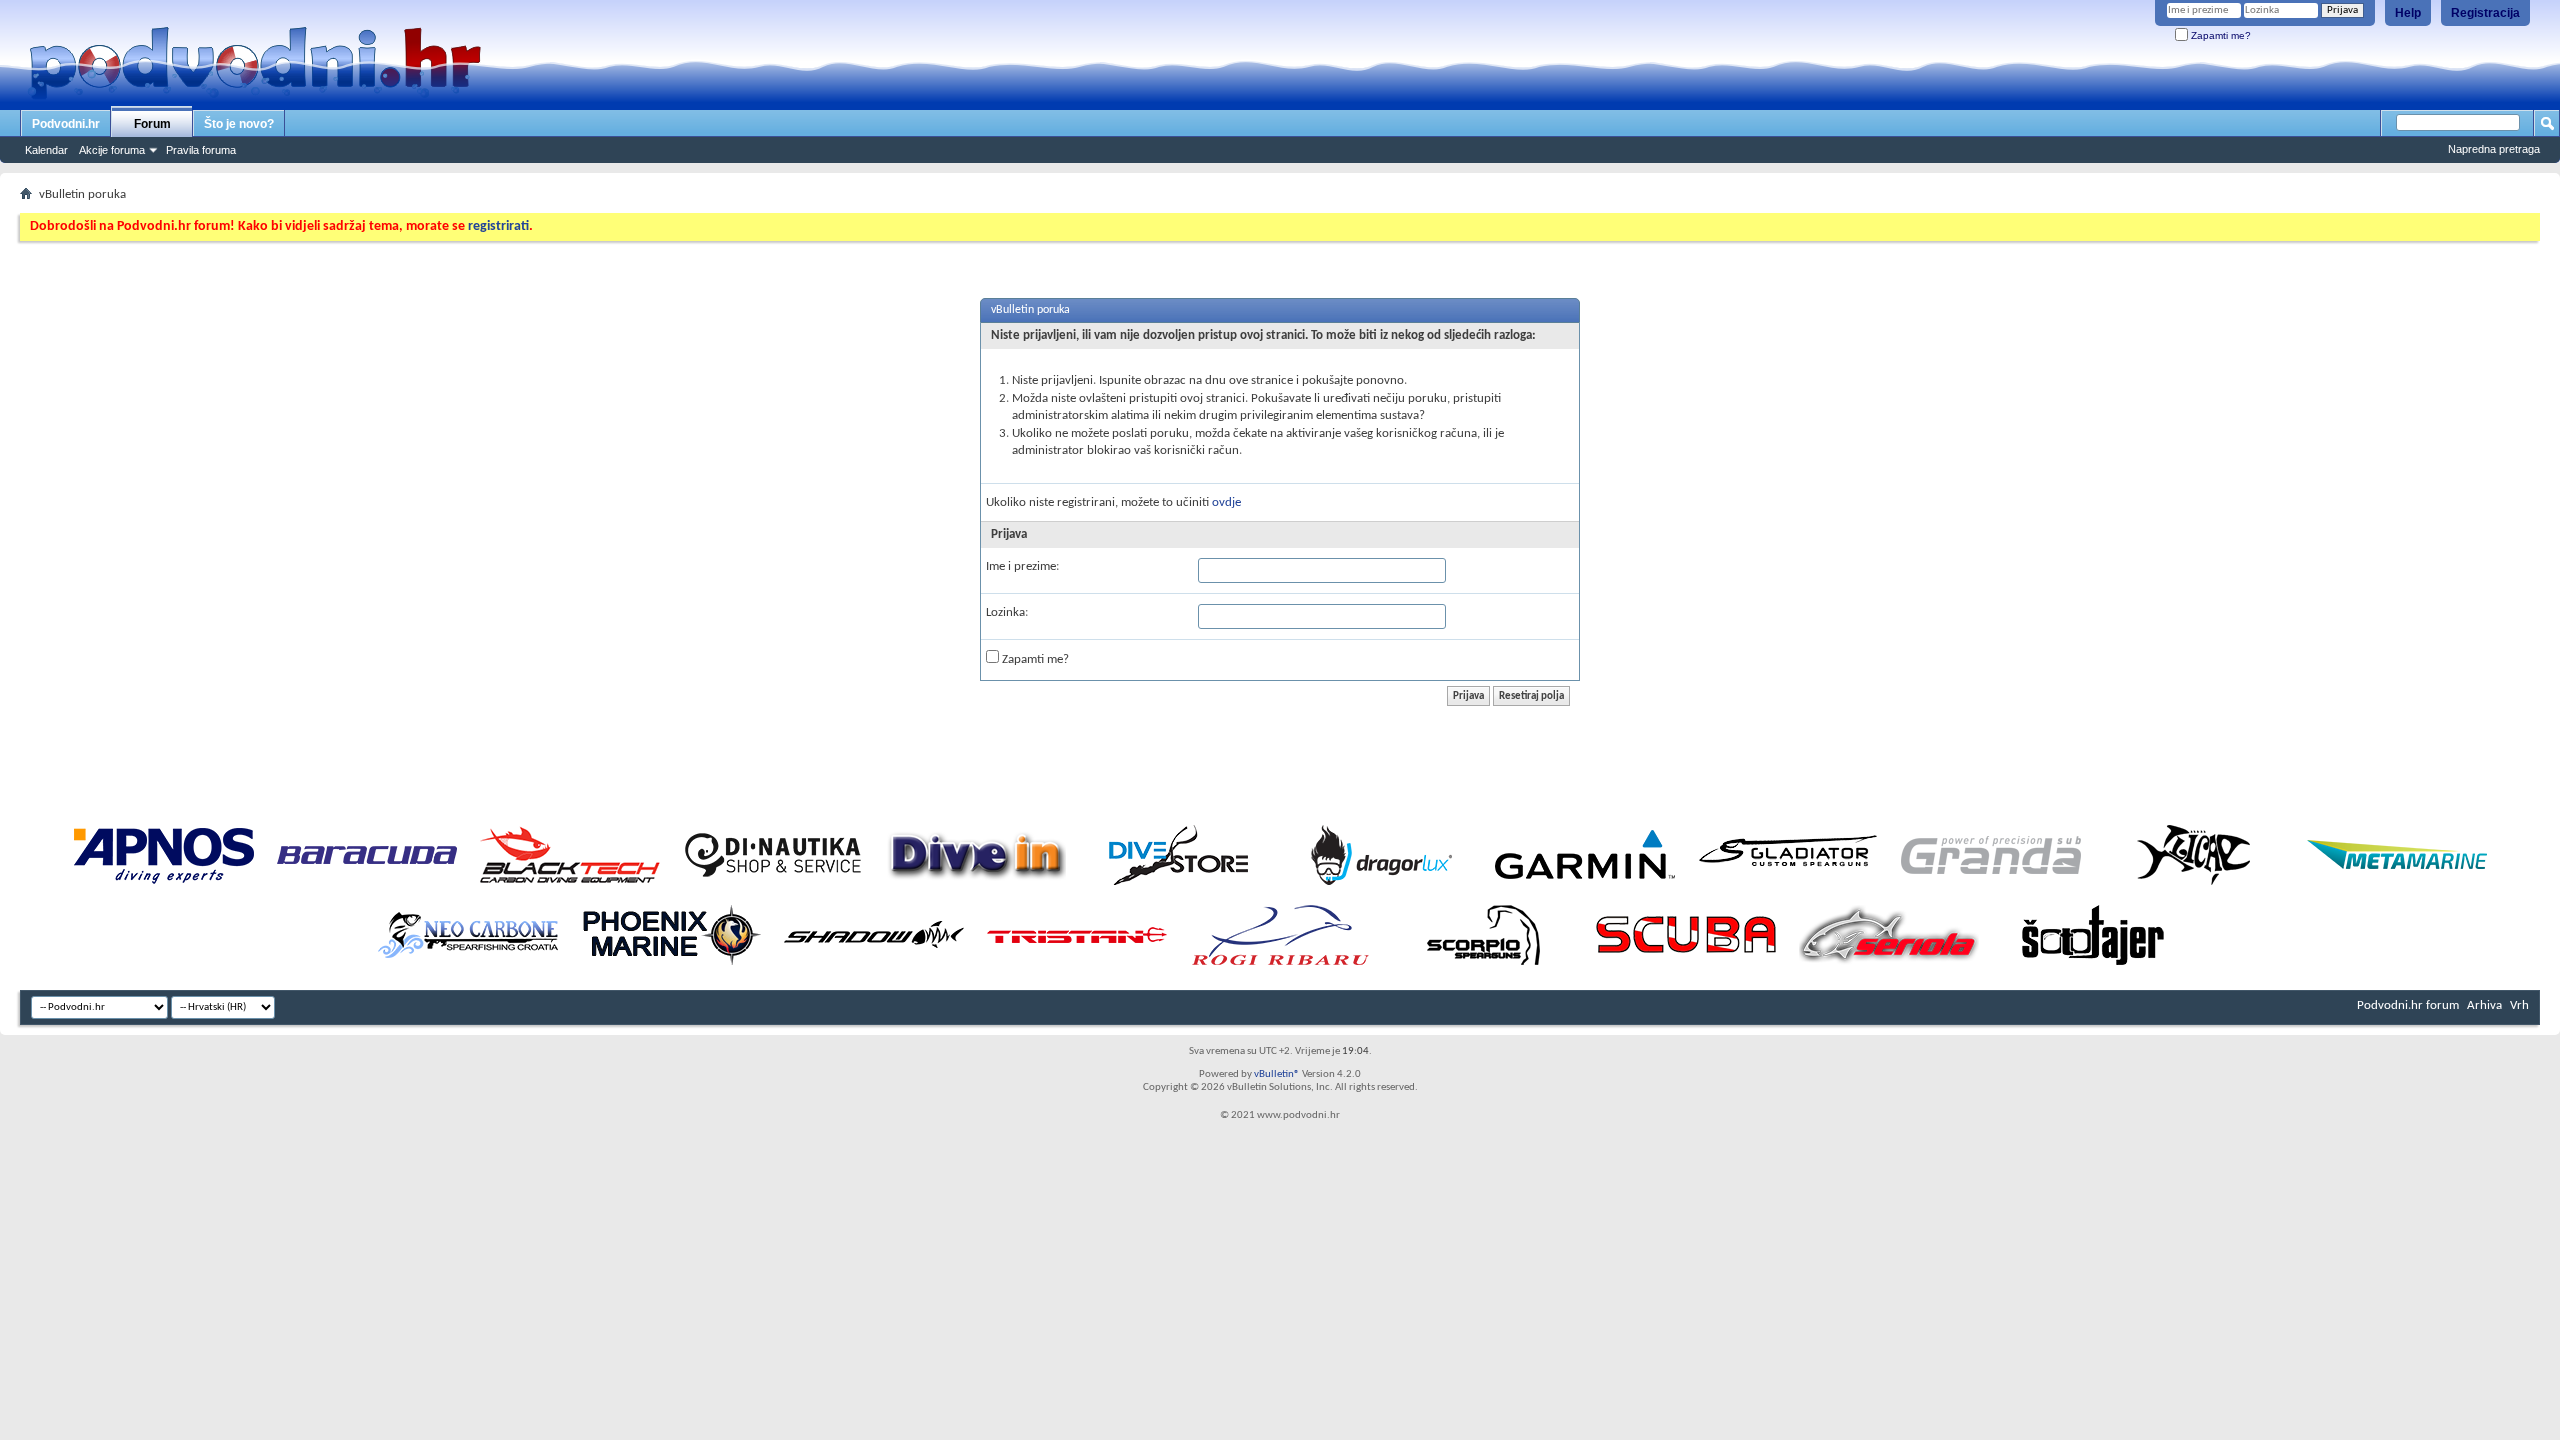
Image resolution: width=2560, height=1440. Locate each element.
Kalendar (46, 150)
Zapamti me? (2219, 35)
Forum (152, 124)
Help (2408, 13)
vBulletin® (1277, 1074)
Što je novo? (239, 124)
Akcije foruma (112, 150)
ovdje (1226, 502)
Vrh (2519, 1005)
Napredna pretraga (2494, 149)
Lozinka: (1007, 612)
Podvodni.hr (66, 124)
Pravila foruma (201, 150)
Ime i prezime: (1022, 566)
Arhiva (2484, 1005)
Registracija (2485, 13)
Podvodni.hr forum (2408, 1005)
